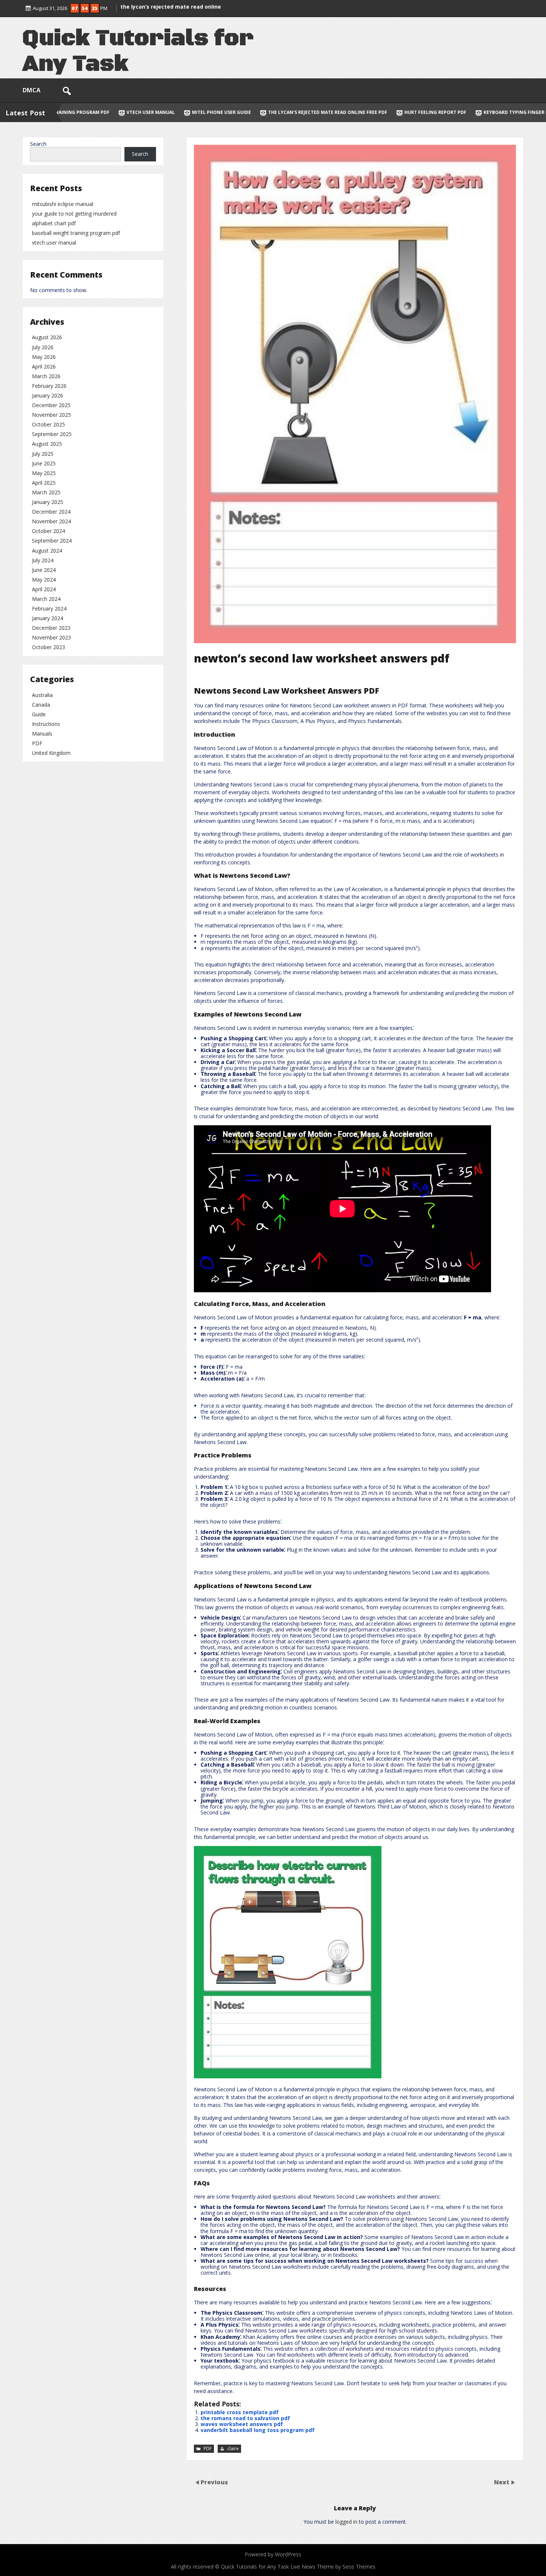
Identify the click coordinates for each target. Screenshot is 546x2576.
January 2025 (48, 502)
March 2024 (46, 599)
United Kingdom (51, 753)
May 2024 (44, 580)
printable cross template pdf (240, 2412)
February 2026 (49, 386)
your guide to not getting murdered (74, 214)
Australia (42, 695)
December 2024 (51, 512)
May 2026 (44, 357)
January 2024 (48, 618)
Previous (214, 2482)
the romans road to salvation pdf (245, 2418)
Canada (41, 705)
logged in (346, 2522)
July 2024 (43, 560)
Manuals (42, 734)
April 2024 (44, 589)
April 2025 (44, 483)
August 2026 (47, 337)
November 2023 (51, 637)
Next (502, 2482)
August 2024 (47, 551)
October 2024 (48, 531)
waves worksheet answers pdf (242, 2424)
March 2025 (46, 492)
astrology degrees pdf (433, 112)
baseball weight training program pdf (76, 233)
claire (233, 2449)
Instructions (46, 724)
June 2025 (44, 463)
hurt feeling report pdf (245, 112)
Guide (39, 714)
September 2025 (52, 434)
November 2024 (51, 521)
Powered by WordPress (273, 2554)
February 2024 (49, 608)
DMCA (32, 90)
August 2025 (47, 444)
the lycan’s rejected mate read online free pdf (137, 112)
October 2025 (48, 424)
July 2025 (43, 454)
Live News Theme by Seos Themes (333, 2567)
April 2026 (44, 366)
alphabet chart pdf (54, 223)
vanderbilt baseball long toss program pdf (258, 2430)
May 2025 (44, 473)
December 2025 (51, 405)
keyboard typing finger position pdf (340, 112)
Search (38, 144)
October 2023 (48, 647)
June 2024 (44, 570)
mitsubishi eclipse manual (63, 204)
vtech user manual (54, 243)
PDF (208, 2449)
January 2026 (48, 395)
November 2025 (51, 415)
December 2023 (51, 628)
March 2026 (46, 376)
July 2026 (43, 347)
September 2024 (52, 541)
